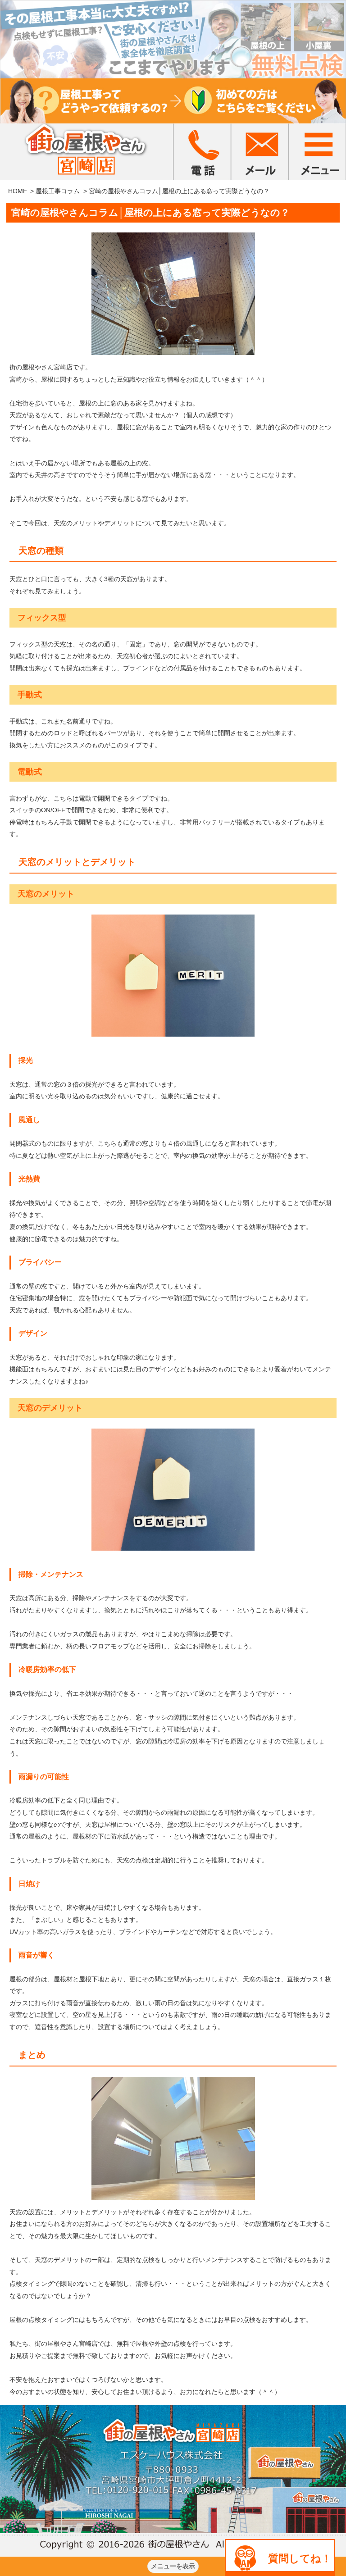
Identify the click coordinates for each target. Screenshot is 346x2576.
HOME (18, 191)
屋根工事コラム (58, 191)
